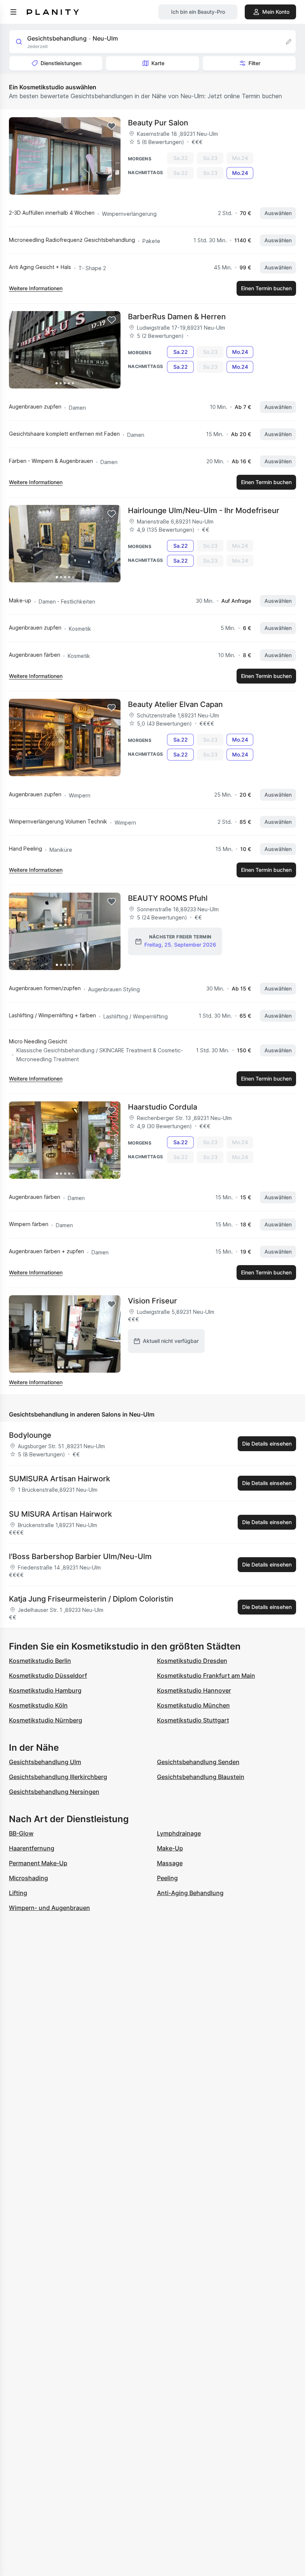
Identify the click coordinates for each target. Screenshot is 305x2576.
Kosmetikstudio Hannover (194, 1690)
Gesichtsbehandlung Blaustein (201, 1777)
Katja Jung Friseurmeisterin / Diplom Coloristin (91, 1599)
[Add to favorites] (112, 126)
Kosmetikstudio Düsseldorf (48, 1676)
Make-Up (170, 1848)
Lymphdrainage (179, 1833)
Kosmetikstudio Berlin (40, 1661)
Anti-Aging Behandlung (190, 1893)
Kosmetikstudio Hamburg (45, 1690)
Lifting (18, 1893)
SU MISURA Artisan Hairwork (60, 1514)
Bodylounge (30, 1435)
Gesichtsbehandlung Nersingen (54, 1792)
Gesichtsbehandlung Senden (198, 1762)
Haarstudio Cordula (163, 1107)
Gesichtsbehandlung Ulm (45, 1762)
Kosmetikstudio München (193, 1705)
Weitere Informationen (36, 288)
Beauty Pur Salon (158, 123)
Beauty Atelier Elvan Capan (175, 704)
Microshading (28, 1878)
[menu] (13, 12)
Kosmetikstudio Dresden (192, 1661)
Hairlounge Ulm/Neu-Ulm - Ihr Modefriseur (204, 511)
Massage (170, 1863)
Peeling (167, 1878)
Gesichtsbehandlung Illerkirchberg (58, 1777)
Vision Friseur (152, 1301)
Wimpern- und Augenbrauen (49, 1908)
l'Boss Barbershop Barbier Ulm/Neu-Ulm (80, 1556)
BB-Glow (21, 1833)
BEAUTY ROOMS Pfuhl (168, 898)
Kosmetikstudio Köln (38, 1705)
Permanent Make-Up (38, 1863)
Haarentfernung (32, 1848)
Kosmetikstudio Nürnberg (46, 1720)
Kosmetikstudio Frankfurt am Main (206, 1676)
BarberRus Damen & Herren (177, 317)
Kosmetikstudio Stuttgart (193, 1720)
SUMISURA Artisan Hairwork (60, 1479)
